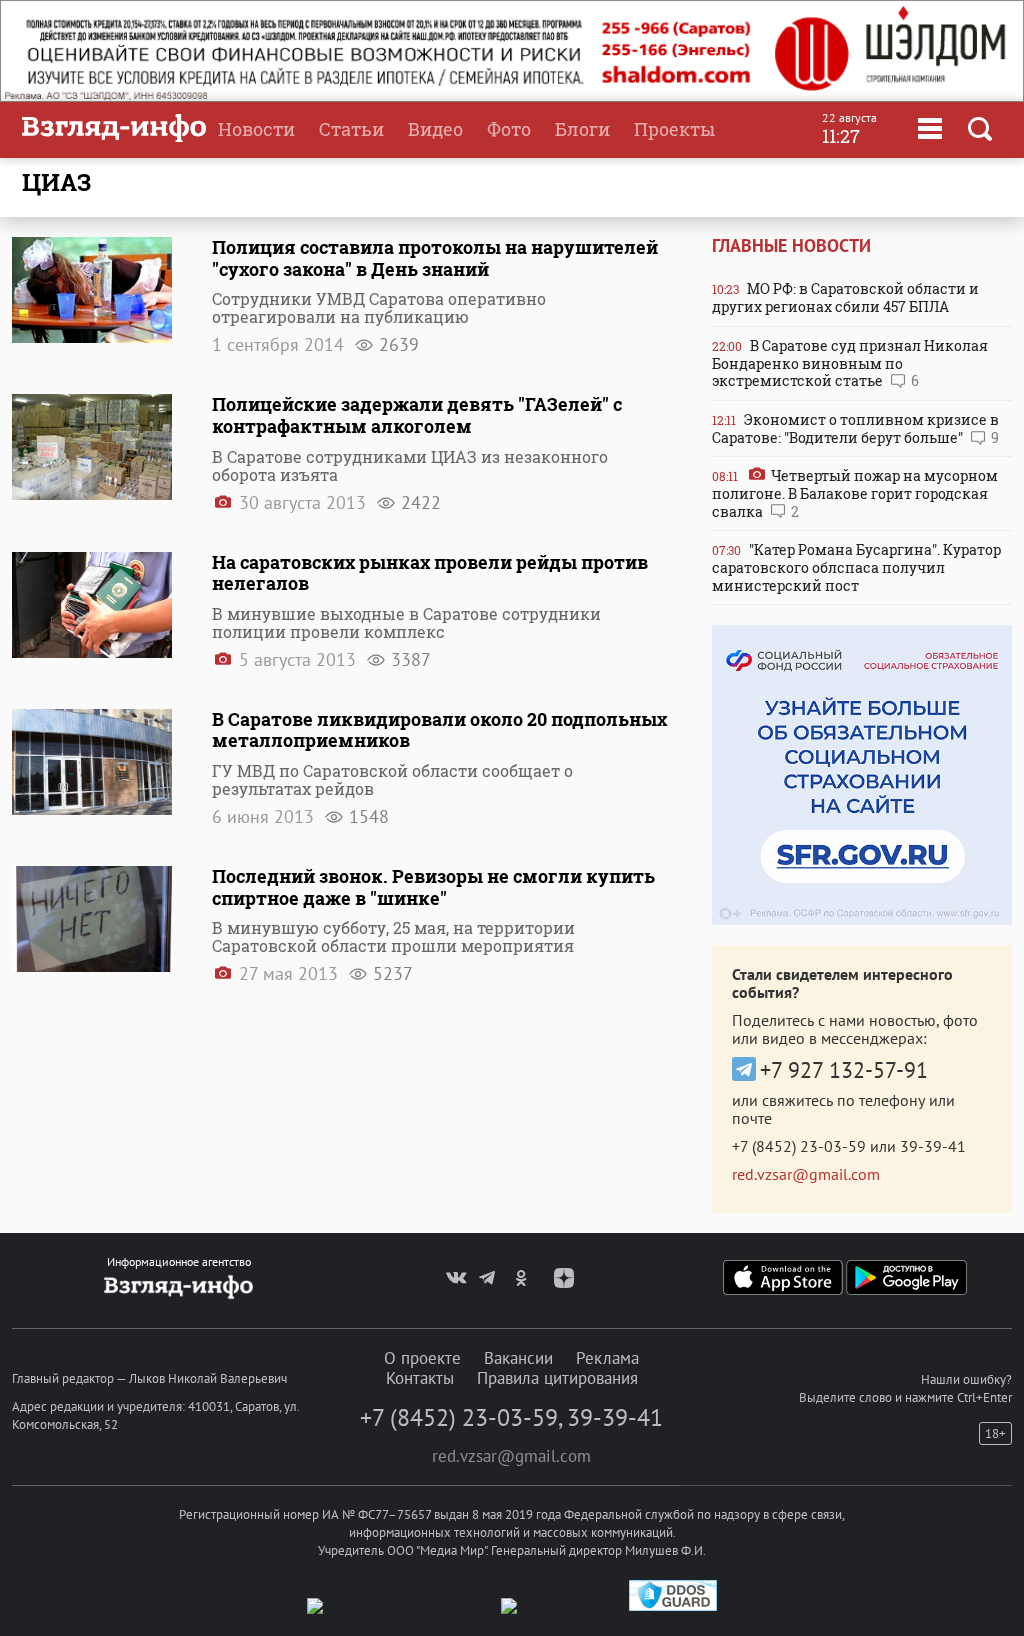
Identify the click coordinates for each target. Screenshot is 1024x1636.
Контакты (420, 1378)
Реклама (607, 1358)
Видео (435, 129)
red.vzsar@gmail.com (806, 1174)
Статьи (351, 129)
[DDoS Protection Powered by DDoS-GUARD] (673, 1606)
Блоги (582, 129)
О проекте (422, 1358)
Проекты (674, 129)
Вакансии (518, 1358)
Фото (509, 129)
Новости (256, 129)
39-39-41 (933, 1146)
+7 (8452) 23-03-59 (799, 1146)
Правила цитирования (557, 1378)
